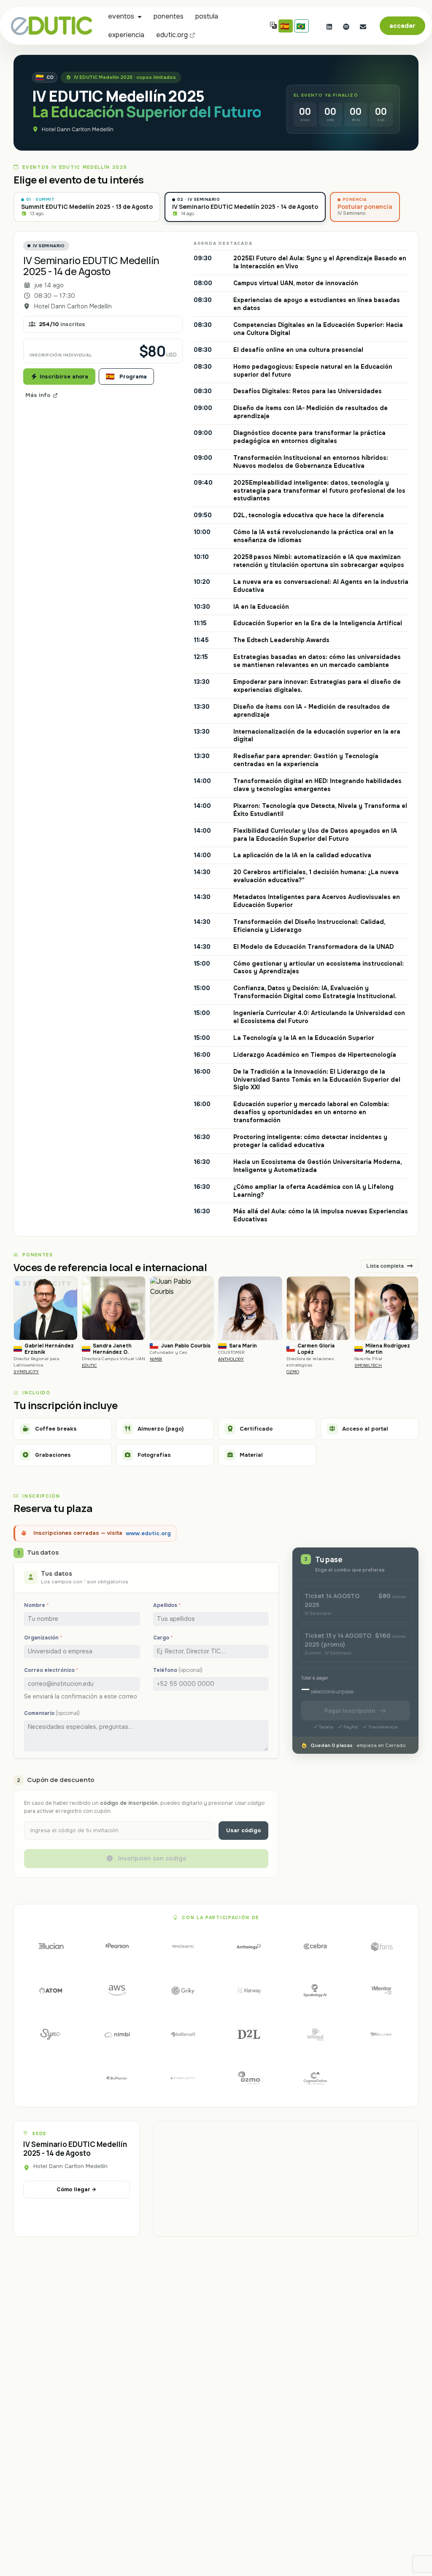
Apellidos (167, 1605)
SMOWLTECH (368, 1365)
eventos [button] (121, 16)
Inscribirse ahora (64, 377)
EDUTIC (89, 1365)
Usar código (243, 1830)
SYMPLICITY (26, 1372)
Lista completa (386, 1266)
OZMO (293, 1372)
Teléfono (178, 1670)
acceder (402, 26)
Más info (38, 395)
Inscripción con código (151, 1858)
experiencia (126, 35)
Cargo (163, 1638)
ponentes (169, 16)
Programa (133, 377)
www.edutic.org (148, 1533)
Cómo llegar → (76, 2189)
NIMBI (156, 1359)
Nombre (36, 1605)
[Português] (302, 26)
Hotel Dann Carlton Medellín (78, 130)
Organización (43, 1638)
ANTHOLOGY (231, 1359)
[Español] (286, 26)
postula (207, 16)
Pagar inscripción (350, 1711)
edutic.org (172, 35)
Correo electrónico (51, 1670)
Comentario (52, 1713)
